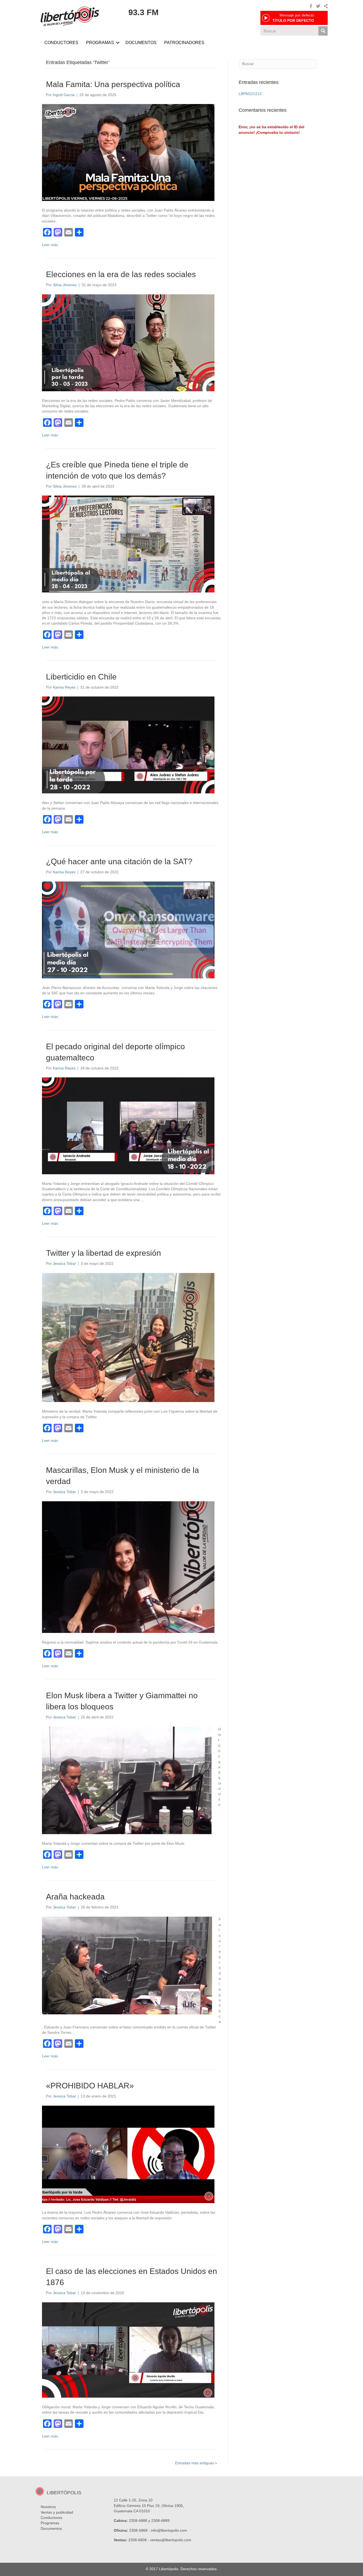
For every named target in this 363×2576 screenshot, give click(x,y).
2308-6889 (160, 2521)
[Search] (323, 31)
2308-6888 (138, 2521)
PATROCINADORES (184, 43)
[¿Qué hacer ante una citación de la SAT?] (128, 930)
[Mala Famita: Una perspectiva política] (128, 152)
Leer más (50, 245)
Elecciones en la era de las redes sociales (121, 274)
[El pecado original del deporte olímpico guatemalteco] (128, 1125)
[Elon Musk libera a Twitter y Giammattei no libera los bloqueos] (127, 1780)
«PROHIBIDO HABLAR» (90, 2086)
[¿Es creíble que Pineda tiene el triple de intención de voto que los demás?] (128, 544)
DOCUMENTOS (141, 43)
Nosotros (48, 2507)
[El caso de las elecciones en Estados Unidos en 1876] (128, 2350)
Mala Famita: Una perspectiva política (113, 84)
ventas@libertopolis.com (171, 2540)
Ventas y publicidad (57, 2512)
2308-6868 (138, 2530)
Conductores (51, 2518)
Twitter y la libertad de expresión (104, 1253)
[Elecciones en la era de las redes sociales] (128, 342)
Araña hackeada (75, 1897)
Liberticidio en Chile (81, 677)
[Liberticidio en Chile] (128, 745)
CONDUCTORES (61, 43)
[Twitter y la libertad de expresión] (128, 1337)
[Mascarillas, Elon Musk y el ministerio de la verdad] (128, 1567)
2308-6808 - (139, 2540)
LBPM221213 (250, 94)
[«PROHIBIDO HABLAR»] (128, 2154)
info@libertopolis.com (169, 2530)
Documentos (51, 2528)
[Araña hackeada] (127, 1965)
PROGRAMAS (100, 43)
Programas (50, 2523)
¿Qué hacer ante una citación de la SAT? (119, 861)
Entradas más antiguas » (196, 2463)
